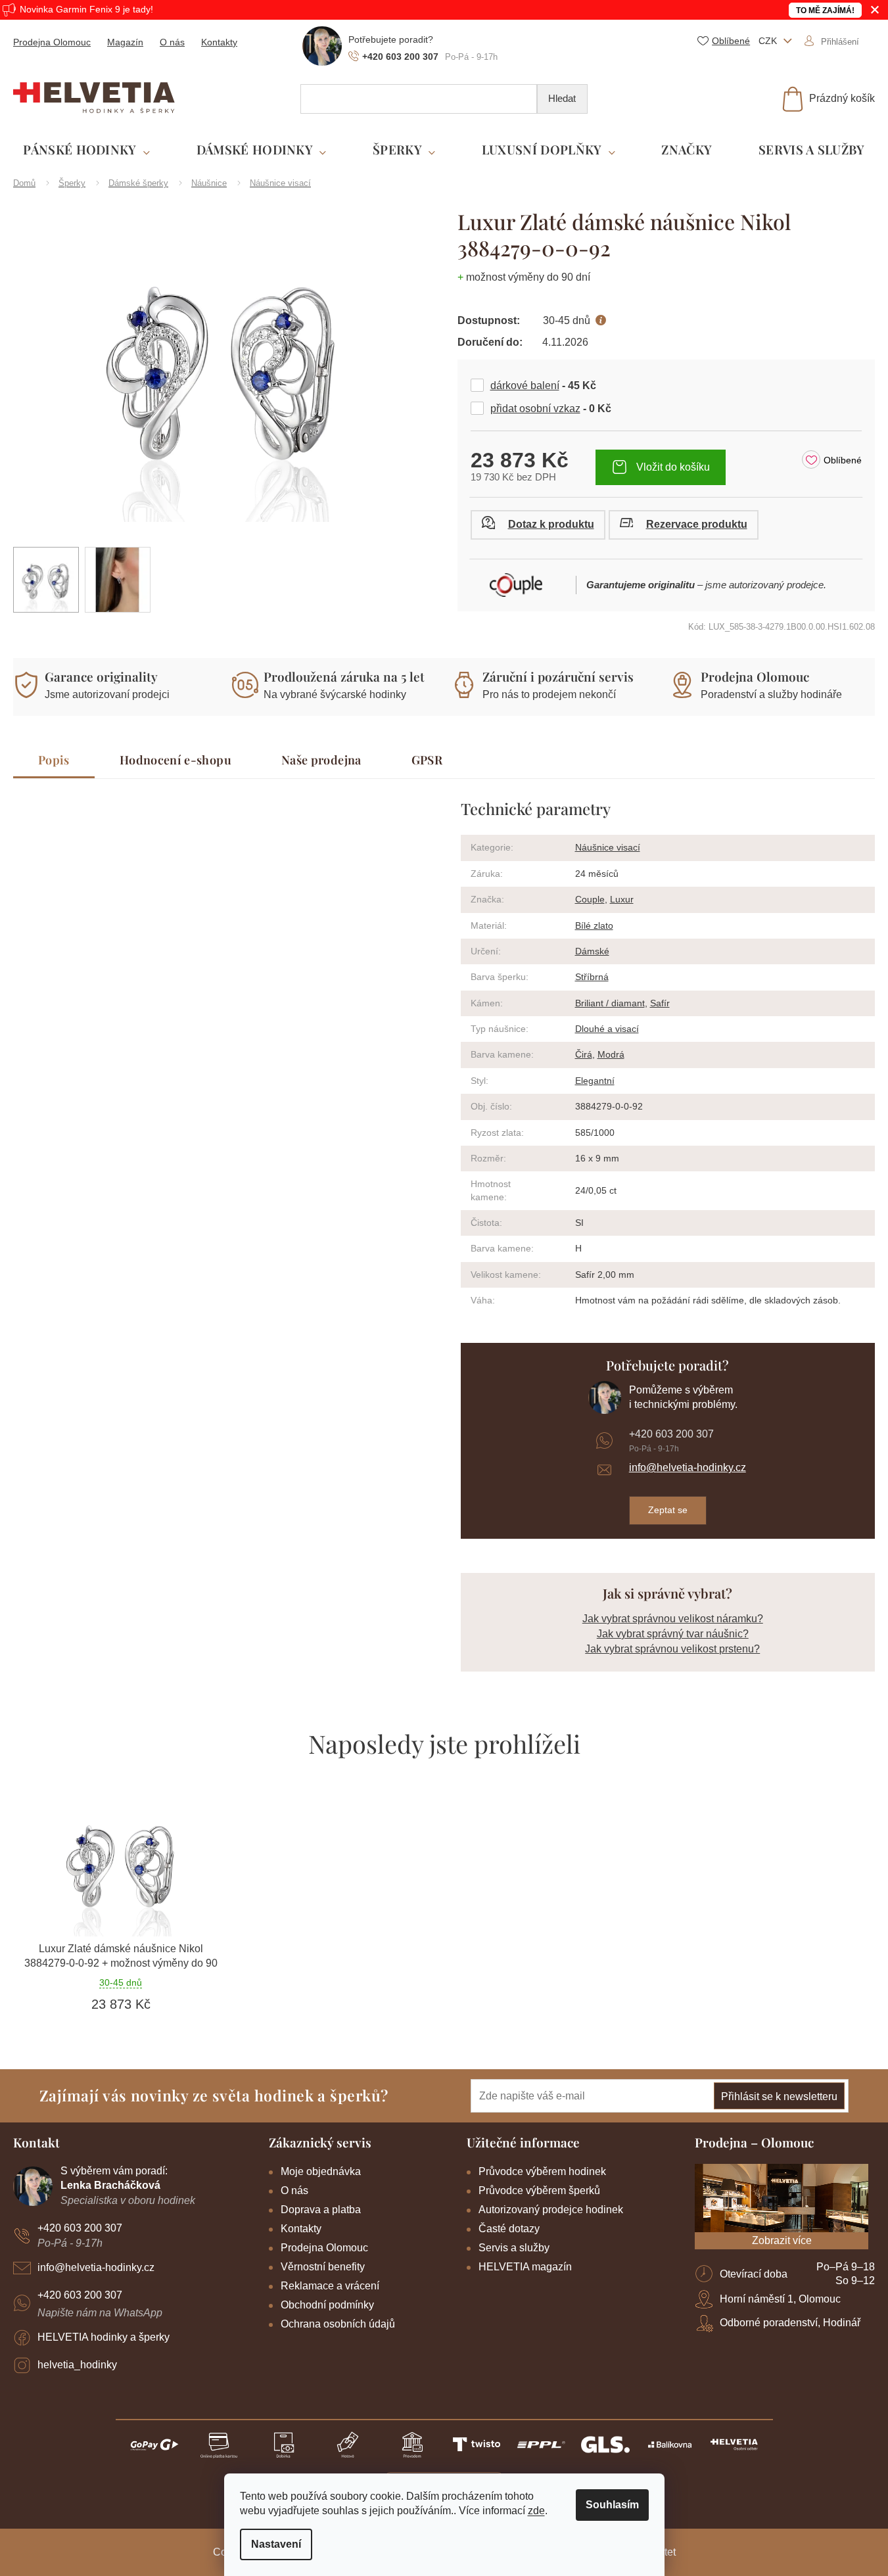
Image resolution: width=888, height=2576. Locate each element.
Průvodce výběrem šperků (539, 2190)
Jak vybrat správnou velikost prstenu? (672, 1649)
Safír (660, 1003)
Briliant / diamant (610, 1003)
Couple (590, 899)
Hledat (562, 98)
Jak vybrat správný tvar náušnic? (673, 1634)
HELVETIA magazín (525, 2267)
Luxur (622, 899)
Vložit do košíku (673, 467)
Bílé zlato (594, 925)
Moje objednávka (321, 2171)
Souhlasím (612, 2505)
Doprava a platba (321, 2210)
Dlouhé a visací (607, 1029)
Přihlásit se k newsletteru (779, 2096)
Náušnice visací (608, 847)
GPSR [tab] (427, 760)
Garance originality (101, 676)
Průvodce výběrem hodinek (542, 2171)
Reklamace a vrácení (330, 2286)
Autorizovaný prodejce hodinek (551, 2210)
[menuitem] (86, 150)
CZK (769, 41)
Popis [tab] (54, 760)
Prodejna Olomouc (52, 42)
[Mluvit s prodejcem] (538, 525)
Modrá (611, 1054)
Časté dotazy (509, 2229)
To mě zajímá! (825, 11)
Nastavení (276, 2544)
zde (536, 2511)
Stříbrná (592, 977)
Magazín (125, 42)
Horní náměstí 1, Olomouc (780, 2299)
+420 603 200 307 (671, 1434)
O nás (172, 42)
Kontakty (219, 42)
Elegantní (595, 1081)
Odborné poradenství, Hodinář (790, 2323)
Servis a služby (514, 2248)
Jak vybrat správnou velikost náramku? (673, 1619)
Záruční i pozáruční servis (558, 676)
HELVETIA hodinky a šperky (104, 2337)
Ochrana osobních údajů (338, 2324)
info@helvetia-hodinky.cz (688, 1467)
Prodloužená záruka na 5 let (344, 676)
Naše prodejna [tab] (321, 760)
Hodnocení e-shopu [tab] (175, 760)
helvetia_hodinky (77, 2365)
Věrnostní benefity (323, 2267)
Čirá (584, 1054)
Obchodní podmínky (327, 2305)
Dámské (592, 951)
